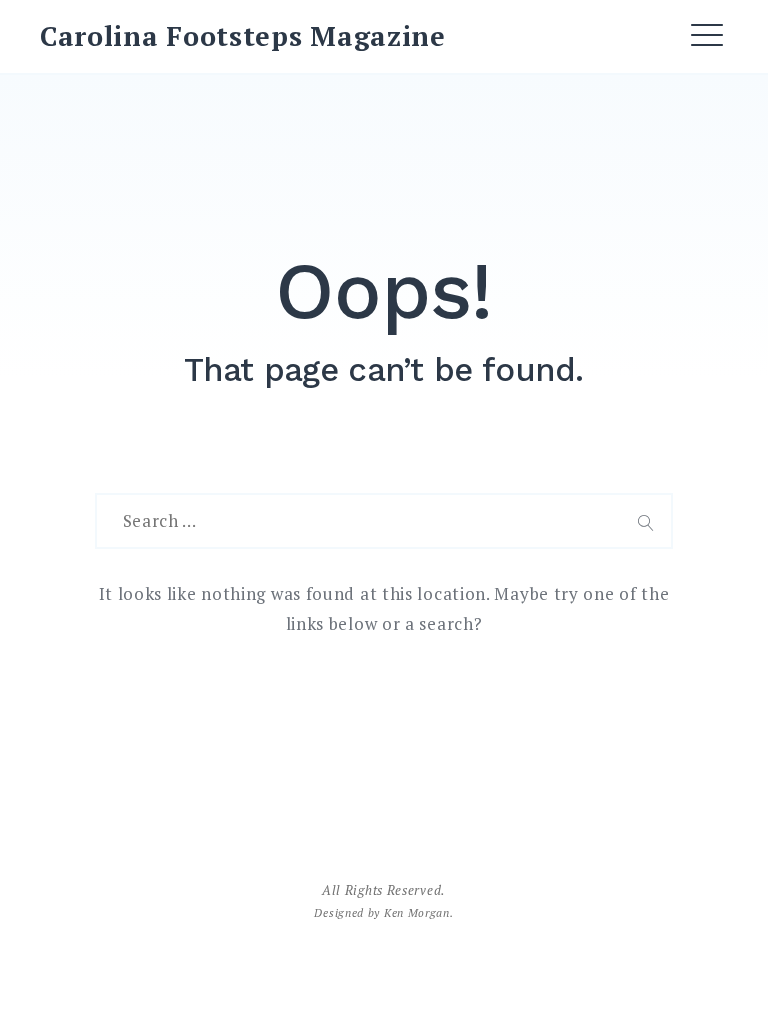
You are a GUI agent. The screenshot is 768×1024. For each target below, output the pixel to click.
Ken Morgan (417, 912)
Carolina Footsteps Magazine (243, 36)
